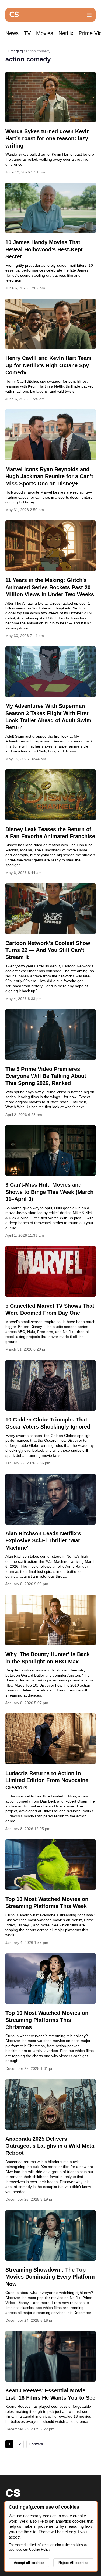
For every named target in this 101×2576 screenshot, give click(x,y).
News (12, 33)
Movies (45, 33)
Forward (36, 2444)
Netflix (66, 33)
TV (27, 33)
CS (13, 2493)
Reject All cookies (73, 2563)
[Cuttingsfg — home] (14, 15)
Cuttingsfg (14, 51)
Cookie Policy (40, 2549)
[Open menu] (89, 15)
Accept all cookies (29, 2563)
